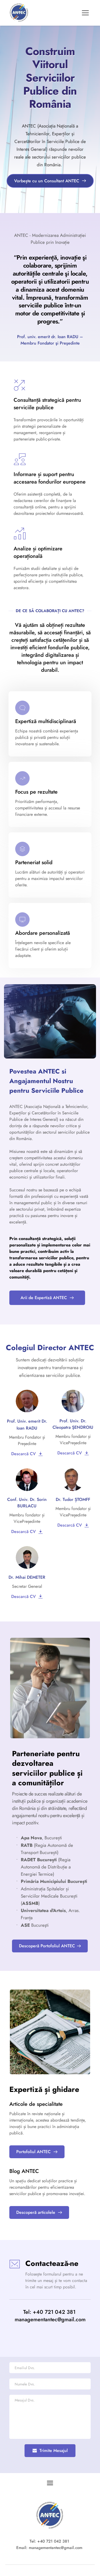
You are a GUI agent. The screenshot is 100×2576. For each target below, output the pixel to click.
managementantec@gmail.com (50, 2320)
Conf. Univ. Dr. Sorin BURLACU (28, 1503)
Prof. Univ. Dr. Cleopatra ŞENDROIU (73, 1424)
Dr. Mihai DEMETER (27, 1577)
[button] (85, 13)
